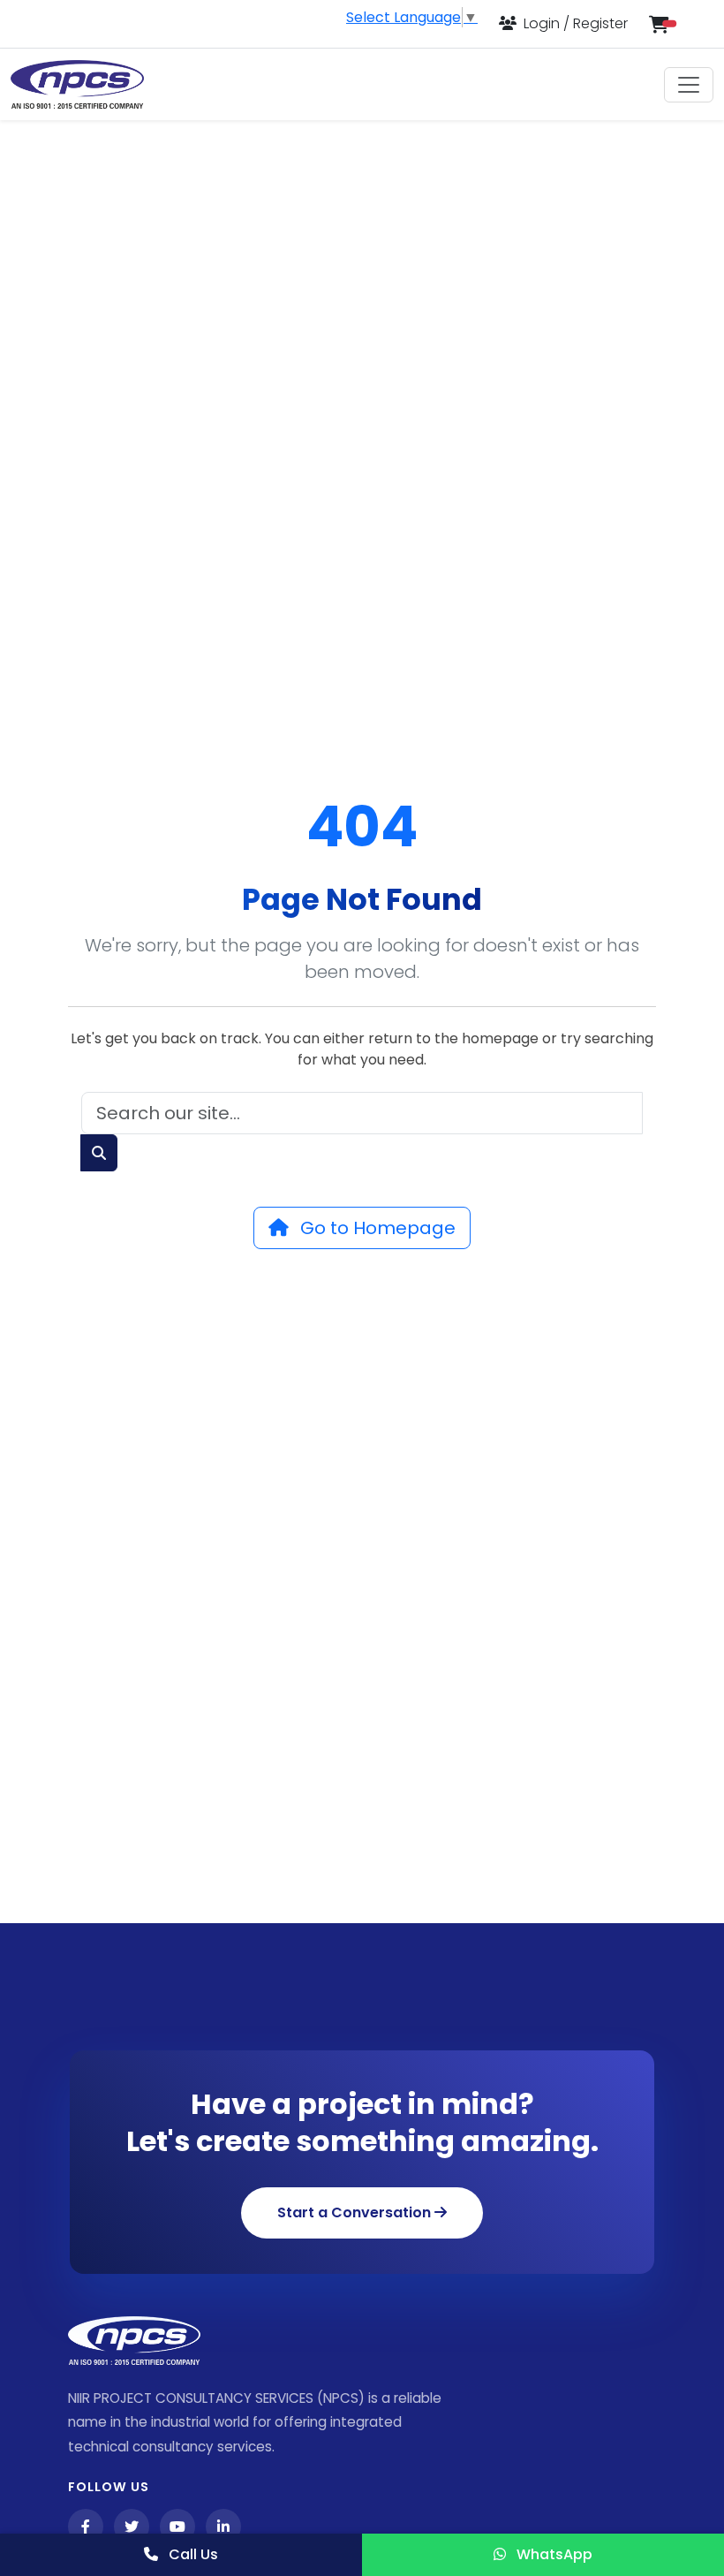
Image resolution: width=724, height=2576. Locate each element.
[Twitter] (132, 2527)
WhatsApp (553, 2554)
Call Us (192, 2554)
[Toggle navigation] (689, 85)
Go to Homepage (376, 1228)
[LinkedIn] (223, 2527)
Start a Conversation (356, 2212)
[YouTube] (177, 2527)
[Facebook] (86, 2527)
